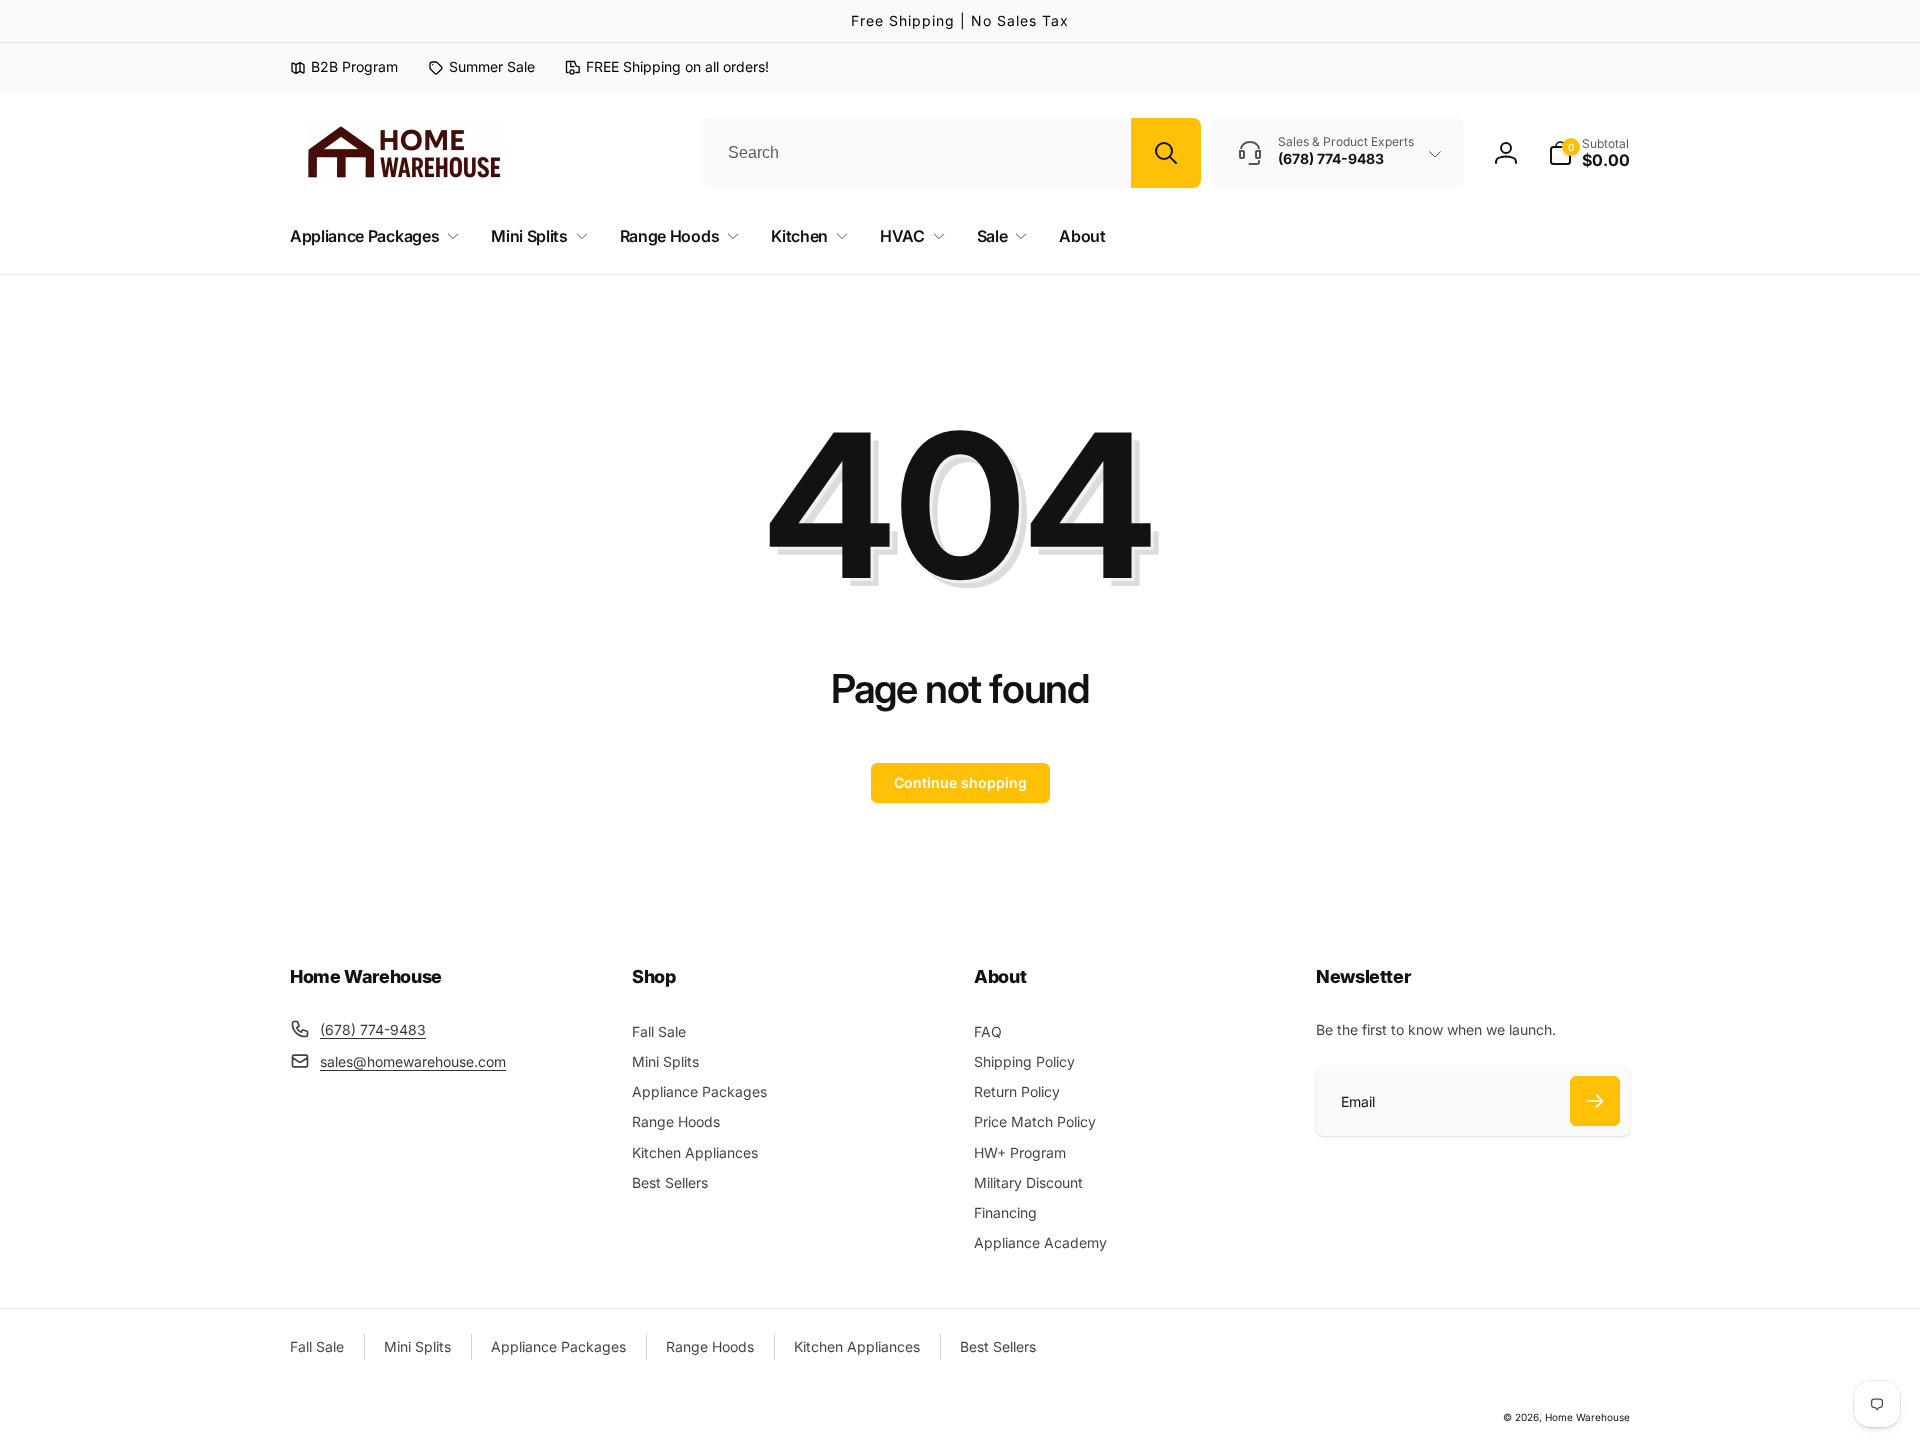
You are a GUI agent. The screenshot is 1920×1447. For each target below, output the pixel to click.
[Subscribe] (1595, 1101)
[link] (481, 67)
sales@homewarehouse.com (413, 1061)
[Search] (1166, 153)
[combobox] (951, 153)
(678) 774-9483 (373, 1029)
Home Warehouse (1587, 1417)
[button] (1589, 153)
